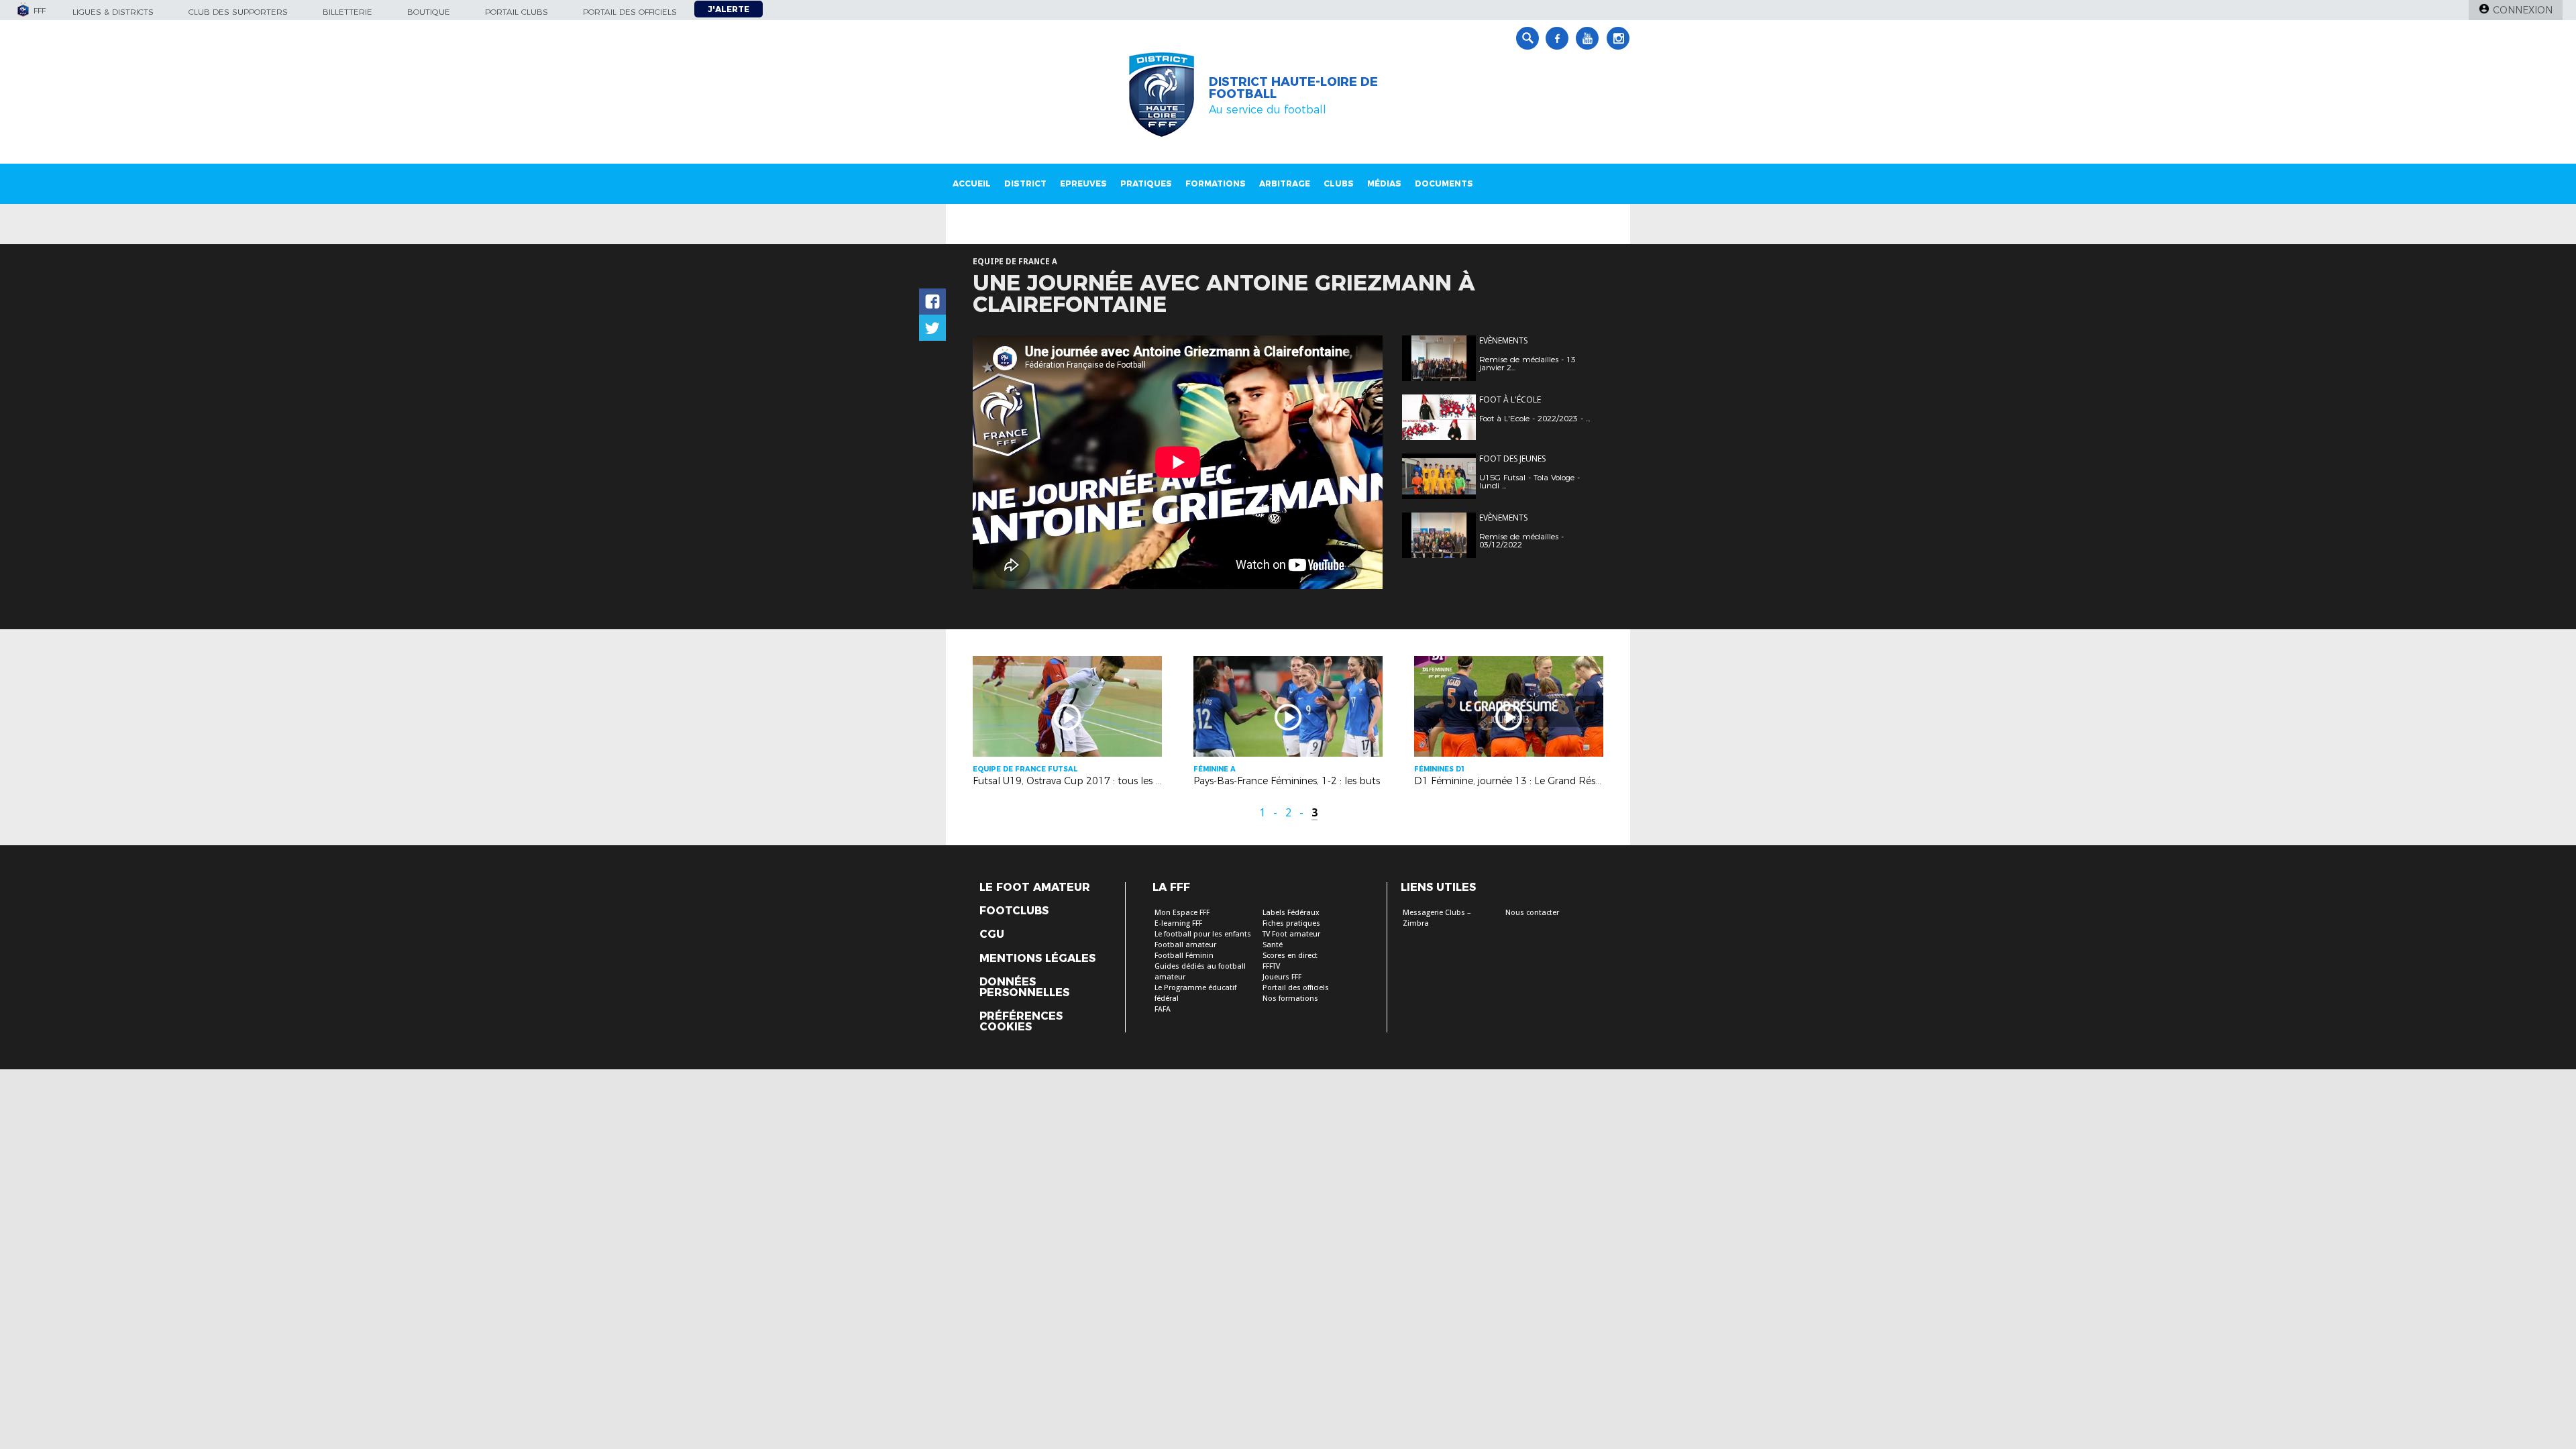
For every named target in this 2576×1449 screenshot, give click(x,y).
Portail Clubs (517, 12)
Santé (1273, 945)
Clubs (1339, 183)
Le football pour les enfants (1203, 934)
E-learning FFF (1178, 923)
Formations (1216, 183)
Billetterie (347, 12)
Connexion (2523, 10)
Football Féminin (1184, 956)
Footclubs (1014, 911)
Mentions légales (1037, 959)
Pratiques (1146, 183)
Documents (1444, 183)
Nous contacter (1532, 913)
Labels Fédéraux (1291, 913)
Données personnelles (1024, 987)
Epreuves (1083, 183)
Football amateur (1185, 945)
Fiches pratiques (1291, 923)
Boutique (429, 12)
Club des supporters (238, 12)
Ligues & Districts (113, 12)
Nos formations (1290, 999)
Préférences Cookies (1021, 1022)
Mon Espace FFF (1182, 913)
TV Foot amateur (1291, 934)
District (1025, 183)
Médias (1384, 183)
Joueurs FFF (1282, 977)
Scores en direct (1290, 956)
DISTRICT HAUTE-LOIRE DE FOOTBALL (1293, 88)
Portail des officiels (630, 12)
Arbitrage (1285, 183)
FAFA (1163, 1009)
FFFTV (1271, 966)
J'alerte (729, 9)
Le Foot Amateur (1035, 888)
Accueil (972, 183)
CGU (992, 934)
